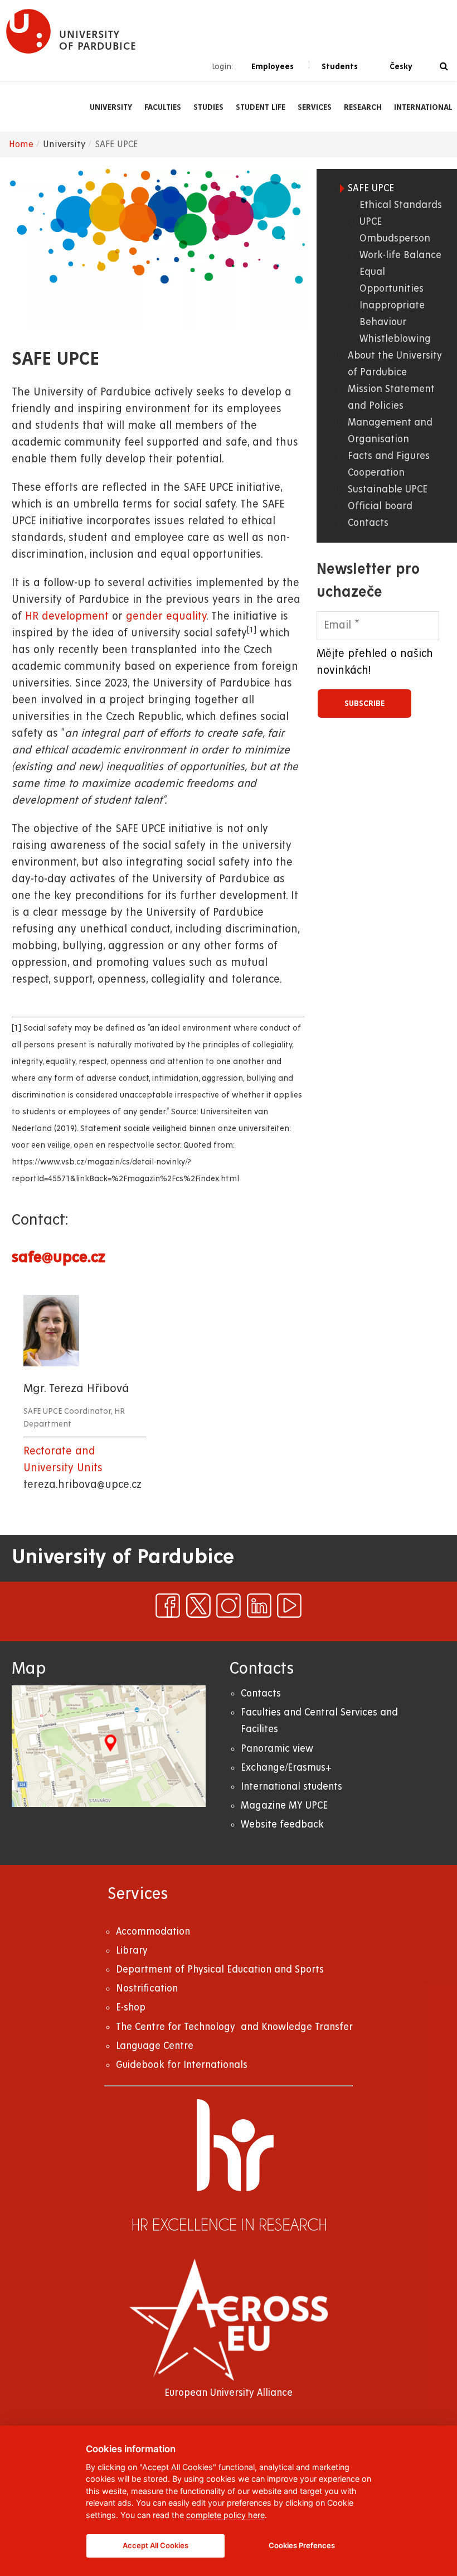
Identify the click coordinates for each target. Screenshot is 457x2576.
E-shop (131, 2007)
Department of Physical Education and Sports (220, 1970)
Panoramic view (277, 1749)
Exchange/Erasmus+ (286, 1768)
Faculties (163, 107)
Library (132, 1951)
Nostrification (147, 1988)
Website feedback (282, 1825)
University (111, 107)
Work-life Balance (400, 255)
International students (291, 1787)
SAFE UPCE (371, 188)
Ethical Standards (401, 205)
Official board (380, 506)
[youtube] (289, 1606)
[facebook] (168, 1606)
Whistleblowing (395, 339)
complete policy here (225, 2515)
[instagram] (229, 1606)
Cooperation (376, 473)
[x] (198, 1606)
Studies (208, 107)
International (423, 107)
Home (21, 144)
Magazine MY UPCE (284, 1806)
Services (315, 107)
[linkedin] (259, 1606)
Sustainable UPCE (388, 489)
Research (363, 107)
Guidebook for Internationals (182, 2065)
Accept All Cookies (155, 2545)
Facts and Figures (389, 456)
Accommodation (153, 1932)
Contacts (368, 523)
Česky (401, 66)
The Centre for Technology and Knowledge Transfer (234, 2027)
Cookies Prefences (302, 2545)
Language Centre (155, 2046)
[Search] (444, 67)
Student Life (261, 107)
